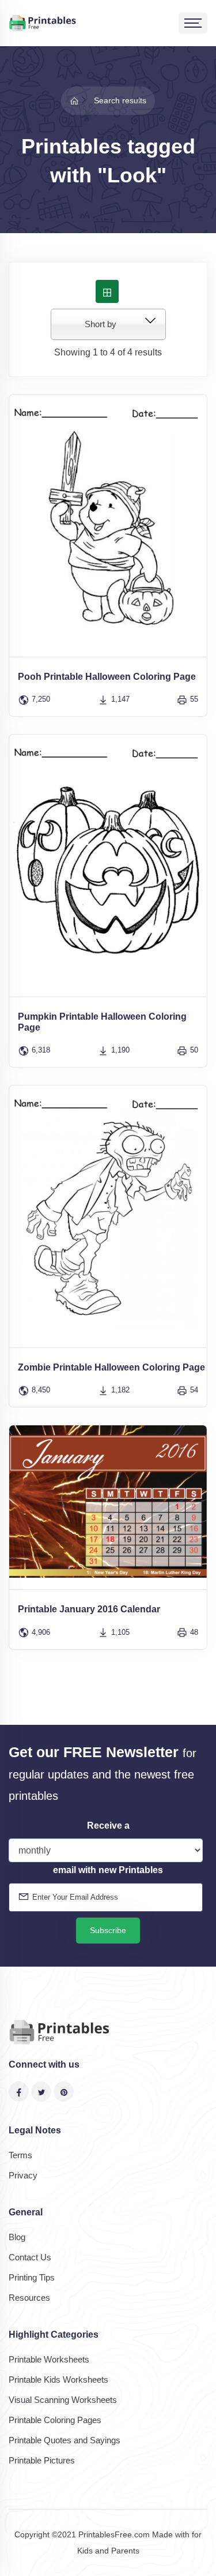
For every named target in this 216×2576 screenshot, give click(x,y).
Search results (120, 100)
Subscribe (108, 1930)
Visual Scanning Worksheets (63, 2400)
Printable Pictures (42, 2460)
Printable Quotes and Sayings (65, 2440)
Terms (20, 2155)
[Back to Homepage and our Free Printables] (74, 100)
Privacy (23, 2175)
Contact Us (30, 2257)
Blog (17, 2237)
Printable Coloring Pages (55, 2420)
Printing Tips (32, 2277)
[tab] (107, 291)
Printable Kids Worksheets (58, 2380)
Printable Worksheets (49, 2359)
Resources (29, 2298)
